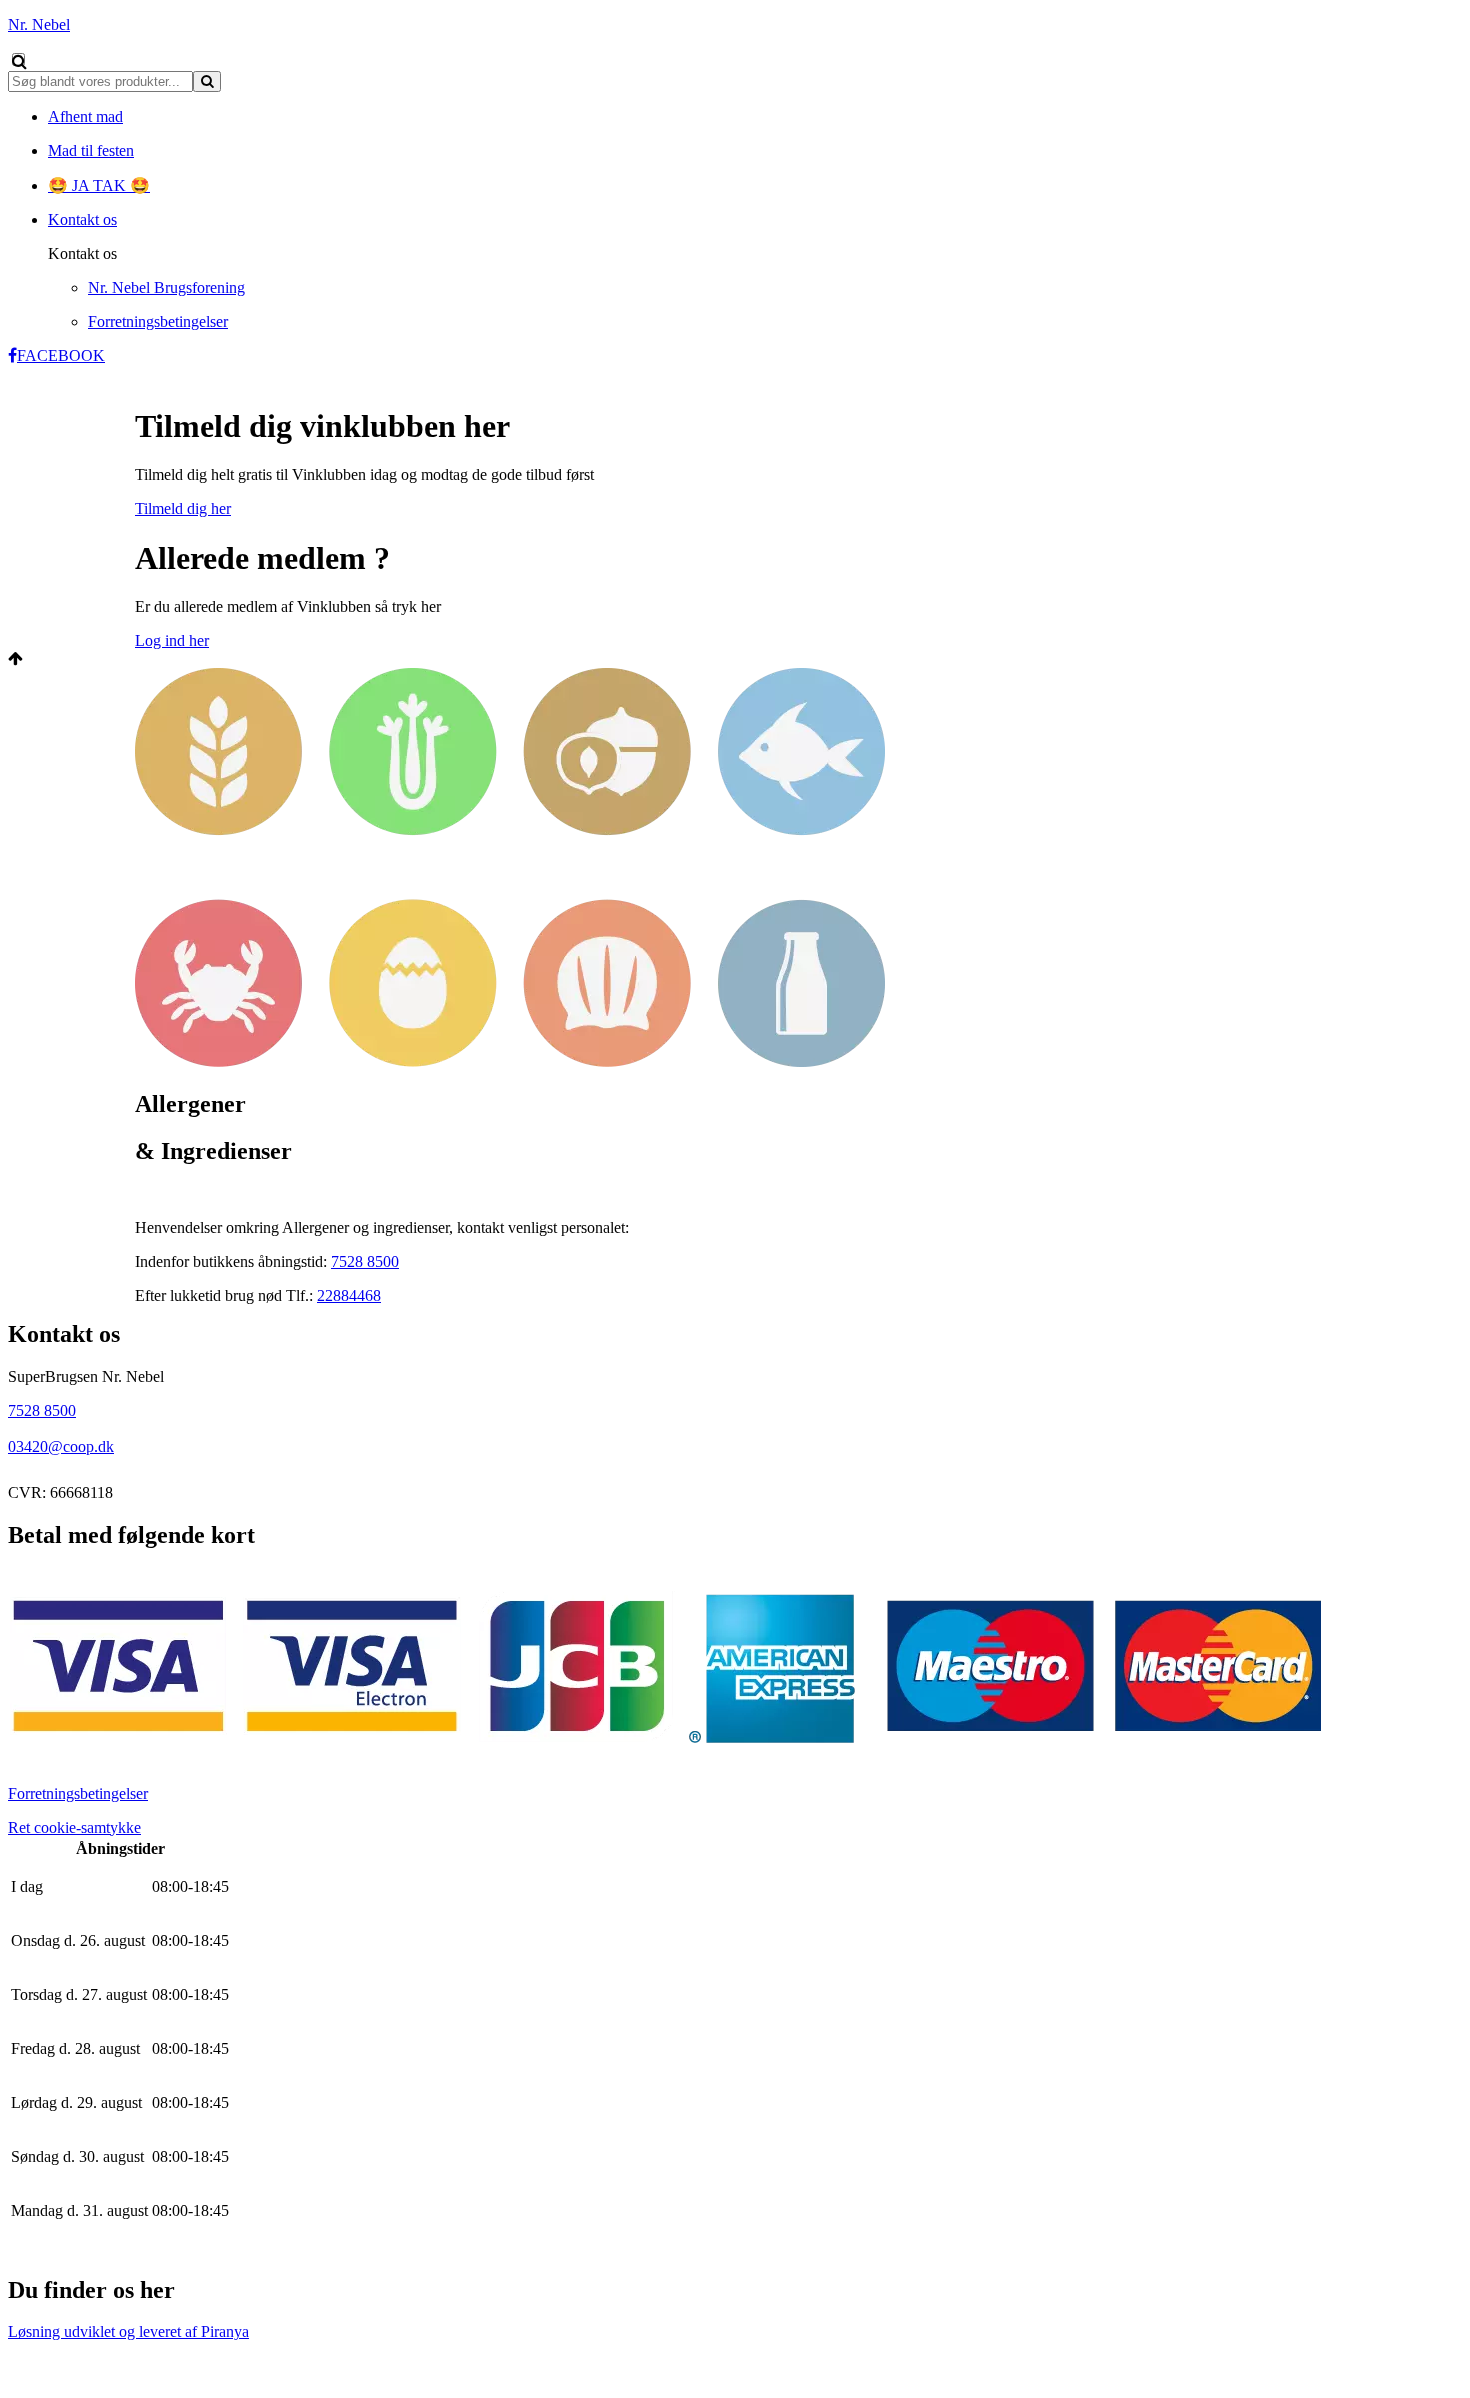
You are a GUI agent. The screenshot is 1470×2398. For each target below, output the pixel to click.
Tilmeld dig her (183, 508)
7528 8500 (365, 1261)
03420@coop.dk (61, 1446)
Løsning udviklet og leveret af (128, 2331)
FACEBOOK (61, 355)
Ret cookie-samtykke (74, 1827)
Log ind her (172, 640)
